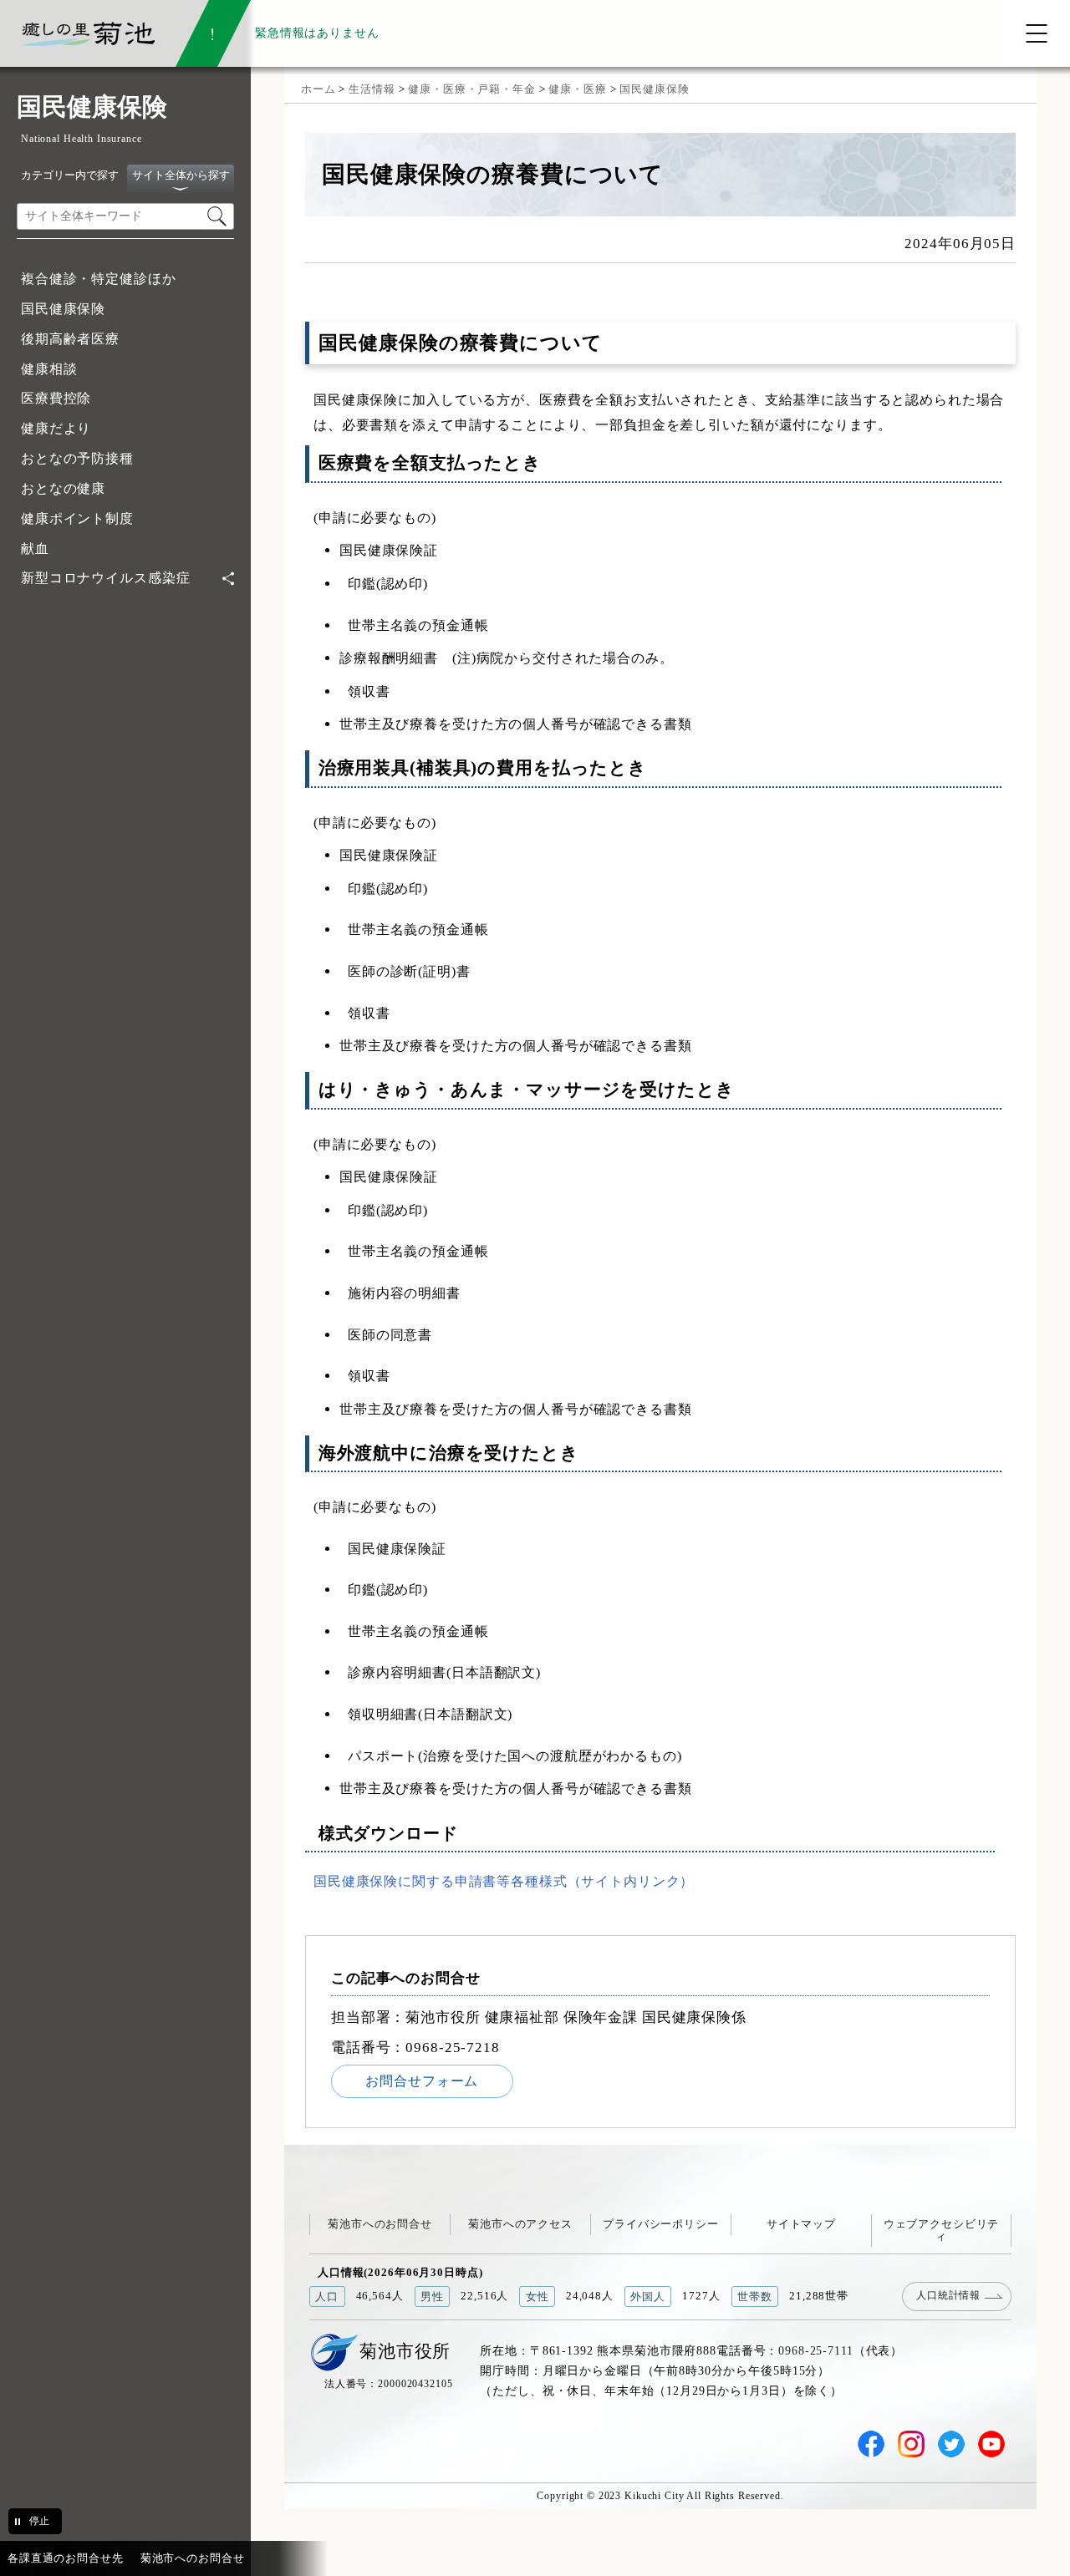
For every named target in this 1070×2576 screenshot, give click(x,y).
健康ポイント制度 (77, 518)
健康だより (56, 428)
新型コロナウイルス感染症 (105, 578)
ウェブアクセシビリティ (942, 2230)
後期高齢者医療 (70, 339)
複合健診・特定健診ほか (99, 279)
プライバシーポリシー (661, 2224)
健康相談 (49, 369)
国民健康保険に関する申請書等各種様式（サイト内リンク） (504, 1881)
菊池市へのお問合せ (380, 2224)
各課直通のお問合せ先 (66, 2558)
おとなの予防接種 (77, 458)
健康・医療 (577, 89)
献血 (35, 549)
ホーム (318, 89)
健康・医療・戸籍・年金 (472, 89)
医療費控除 (56, 398)
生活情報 (372, 89)
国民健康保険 (63, 309)
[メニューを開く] (1037, 33)
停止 (39, 2521)
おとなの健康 (63, 488)
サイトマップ (801, 2224)
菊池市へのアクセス (520, 2224)
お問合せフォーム (422, 2081)
